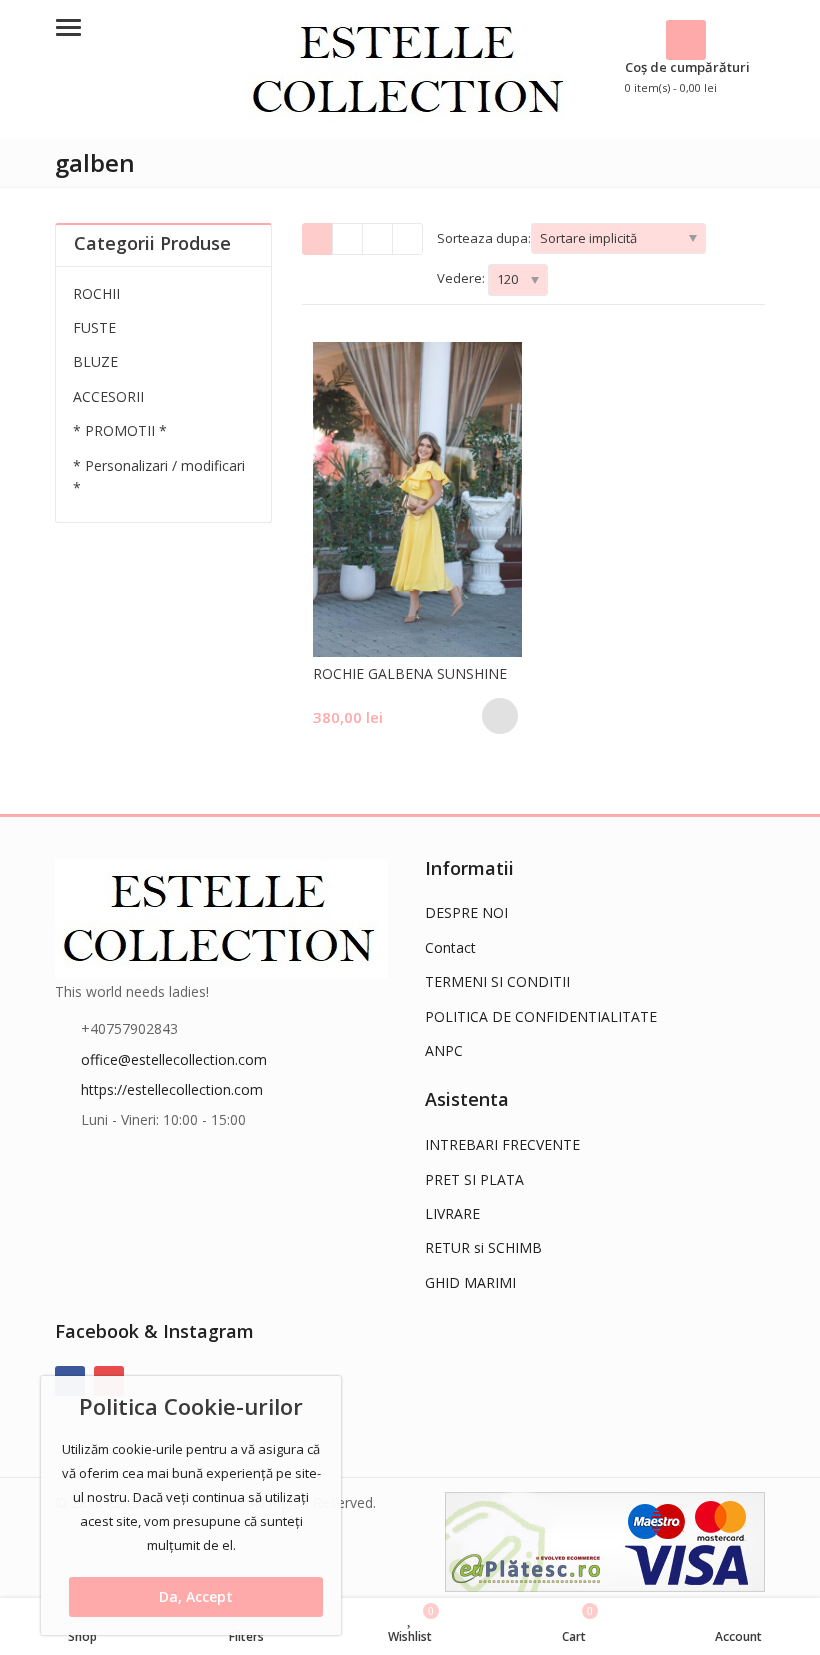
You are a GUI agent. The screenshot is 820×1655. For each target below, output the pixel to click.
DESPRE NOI (466, 912)
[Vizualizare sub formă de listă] (377, 239)
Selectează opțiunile (500, 716)
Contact (450, 947)
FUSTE (94, 327)
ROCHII (96, 293)
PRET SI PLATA (474, 1179)
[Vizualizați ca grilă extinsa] (347, 239)
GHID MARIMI (470, 1282)
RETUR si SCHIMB (483, 1247)
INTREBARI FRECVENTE (502, 1144)
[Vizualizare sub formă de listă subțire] (407, 239)
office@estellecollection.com (174, 1059)
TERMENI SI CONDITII (497, 981)
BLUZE (95, 361)
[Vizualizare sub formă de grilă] (317, 239)
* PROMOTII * (120, 430)
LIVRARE (452, 1213)
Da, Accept (196, 1596)
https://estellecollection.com (172, 1089)
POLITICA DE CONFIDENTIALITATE (541, 1016)
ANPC (444, 1050)
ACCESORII (108, 396)
